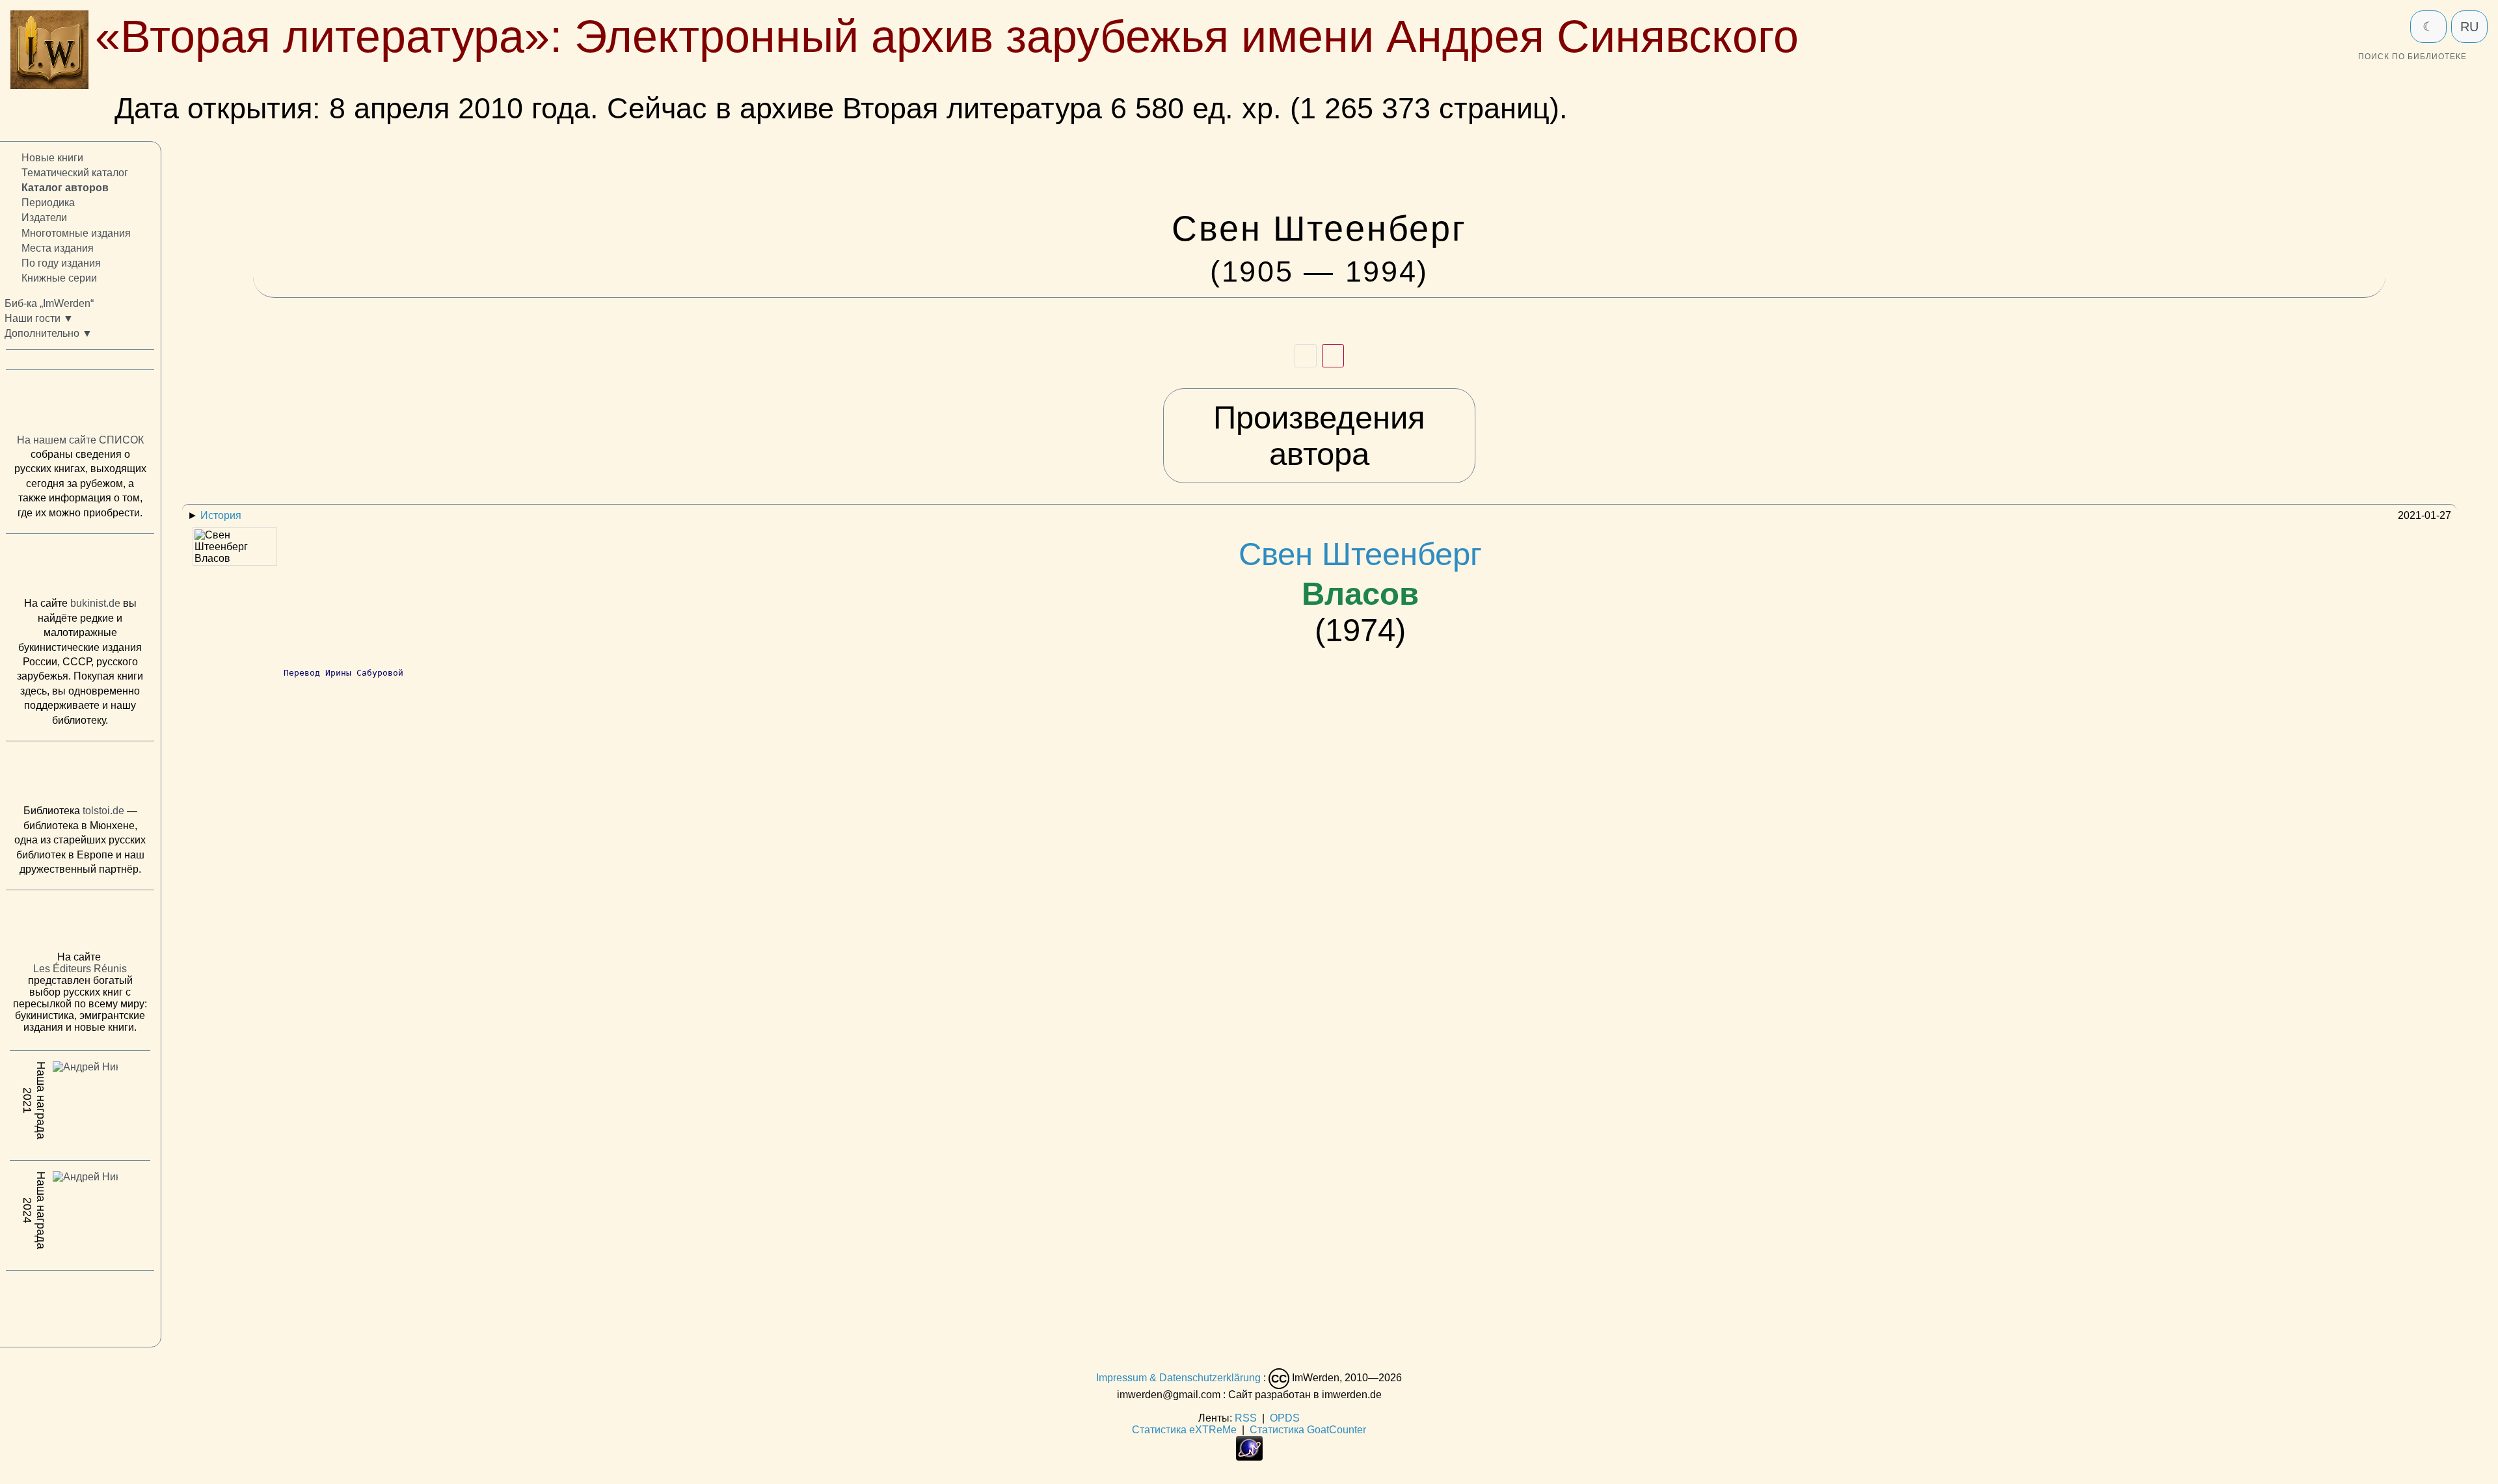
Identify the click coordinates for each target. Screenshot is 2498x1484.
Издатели (44, 218)
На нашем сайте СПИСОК (80, 440)
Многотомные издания (76, 233)
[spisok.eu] (80, 405)
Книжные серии (59, 278)
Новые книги (52, 158)
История (221, 515)
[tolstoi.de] (80, 776)
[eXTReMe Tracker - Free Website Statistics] (1249, 1457)
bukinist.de (95, 604)
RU (2469, 27)
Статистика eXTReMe (1184, 1430)
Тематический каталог (75, 173)
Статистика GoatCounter (1308, 1430)
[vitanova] (80, 1306)
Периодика (48, 203)
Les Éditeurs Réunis (80, 969)
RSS (1246, 1418)
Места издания (58, 248)
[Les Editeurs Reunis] (80, 925)
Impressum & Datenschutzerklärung (1178, 1378)
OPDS (1285, 1418)
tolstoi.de (103, 811)
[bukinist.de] (80, 568)
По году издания (61, 263)
